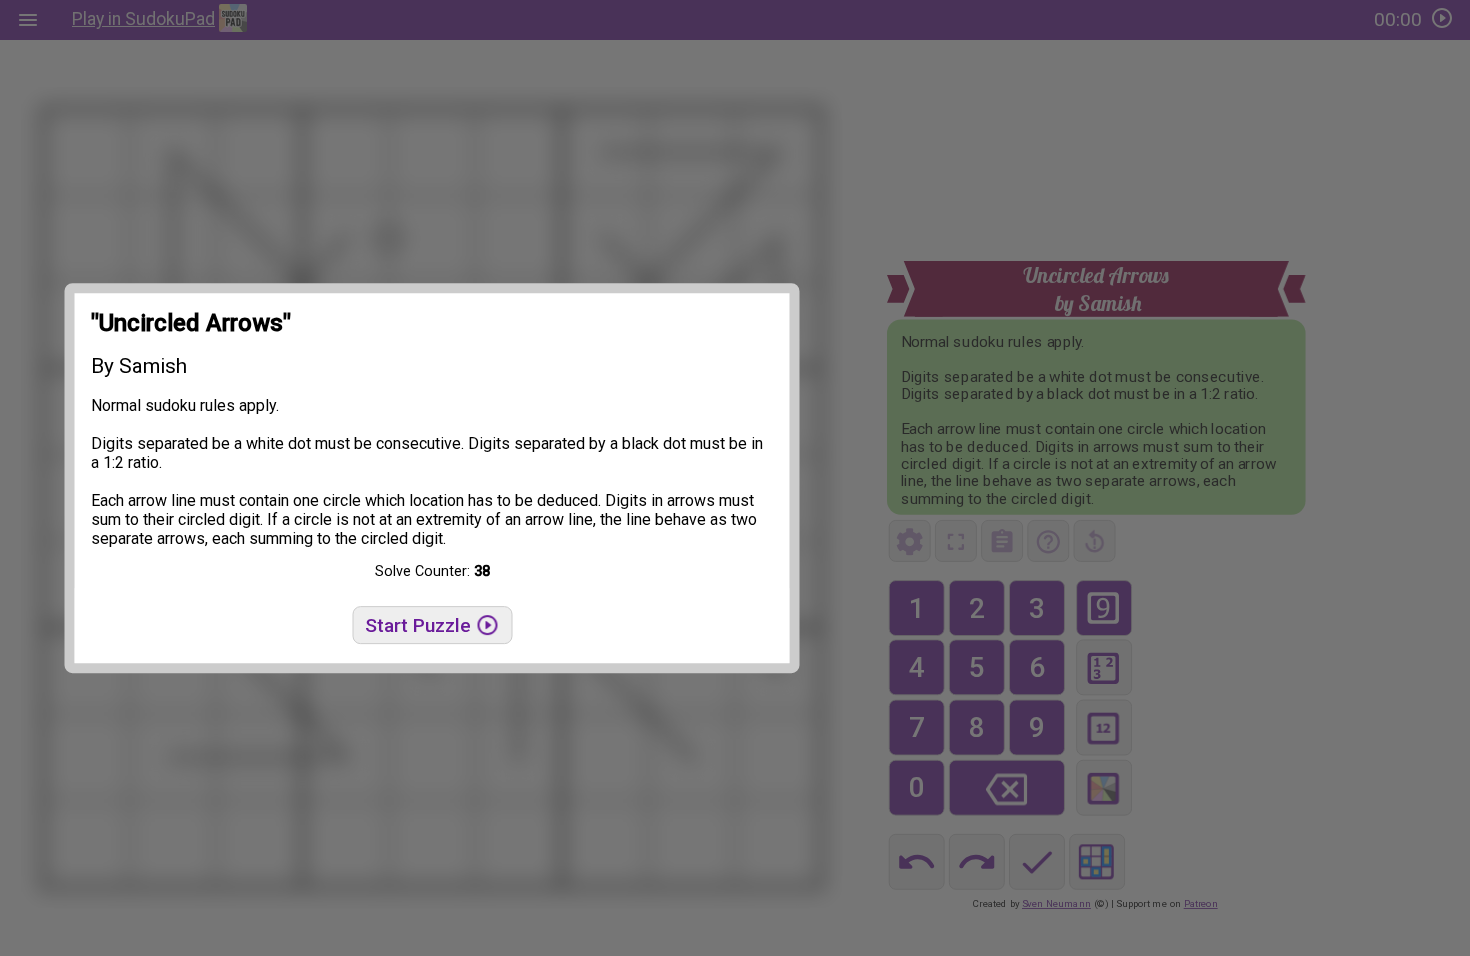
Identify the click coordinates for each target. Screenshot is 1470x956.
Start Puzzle (420, 625)
